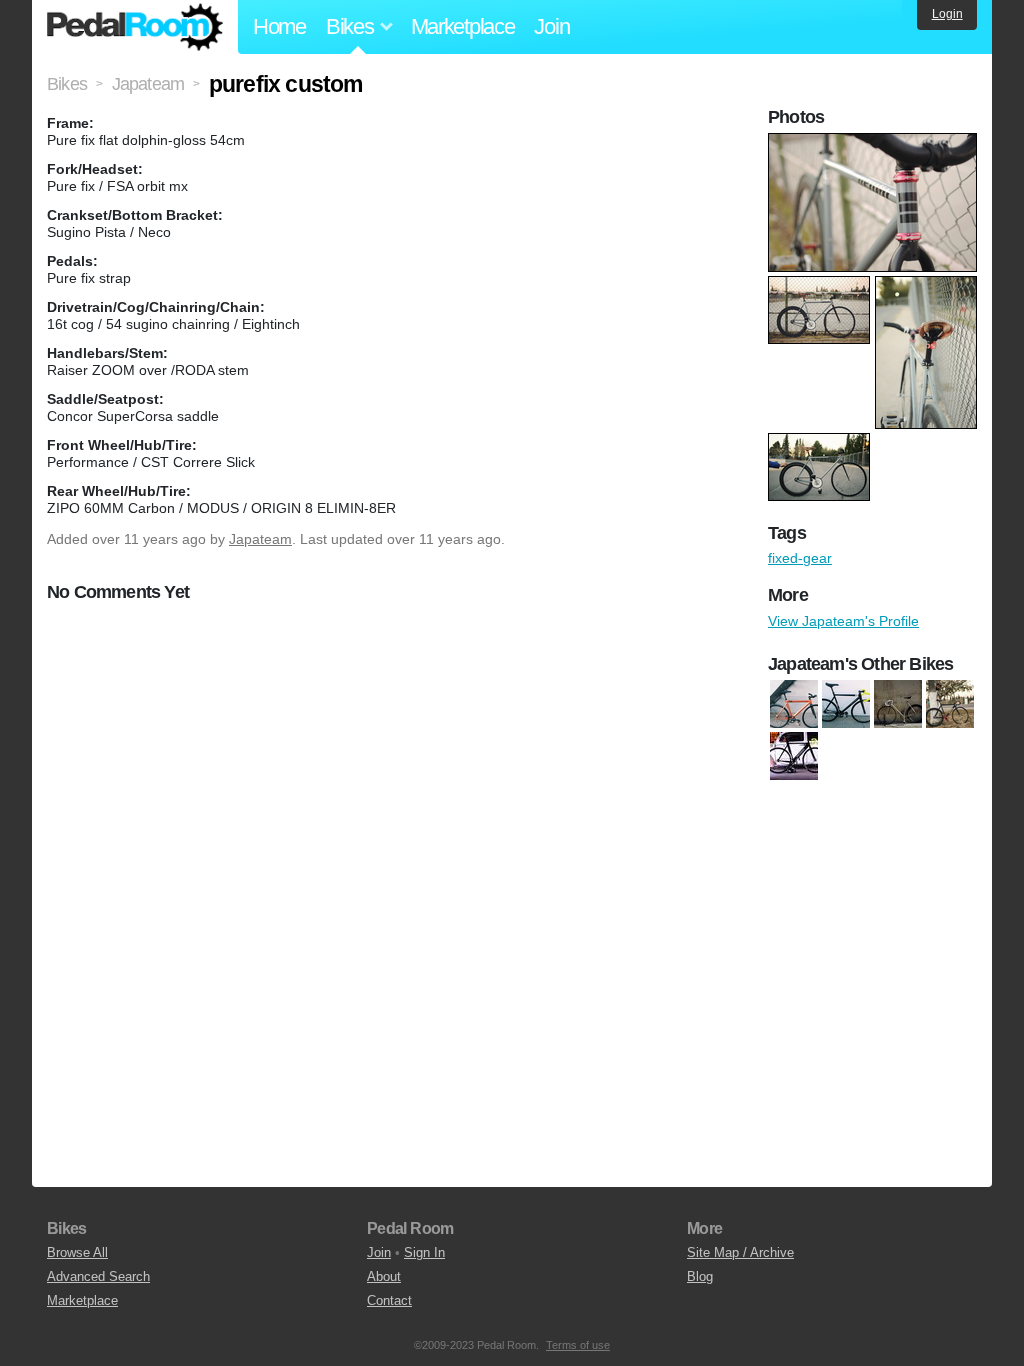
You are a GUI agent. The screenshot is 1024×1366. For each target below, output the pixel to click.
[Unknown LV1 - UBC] (950, 704)
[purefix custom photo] (875, 143)
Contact (389, 1300)
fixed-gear (800, 558)
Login (947, 14)
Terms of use (578, 1345)
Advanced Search (98, 1276)
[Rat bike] (898, 704)
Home (279, 26)
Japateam (260, 539)
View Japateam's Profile (843, 621)
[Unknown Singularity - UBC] (794, 756)
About (384, 1276)
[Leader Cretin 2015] (846, 704)
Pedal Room (135, 27)
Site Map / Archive (740, 1252)
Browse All (77, 1252)
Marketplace (463, 26)
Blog (700, 1276)
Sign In (424, 1252)
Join (551, 26)
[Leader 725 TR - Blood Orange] (794, 704)
